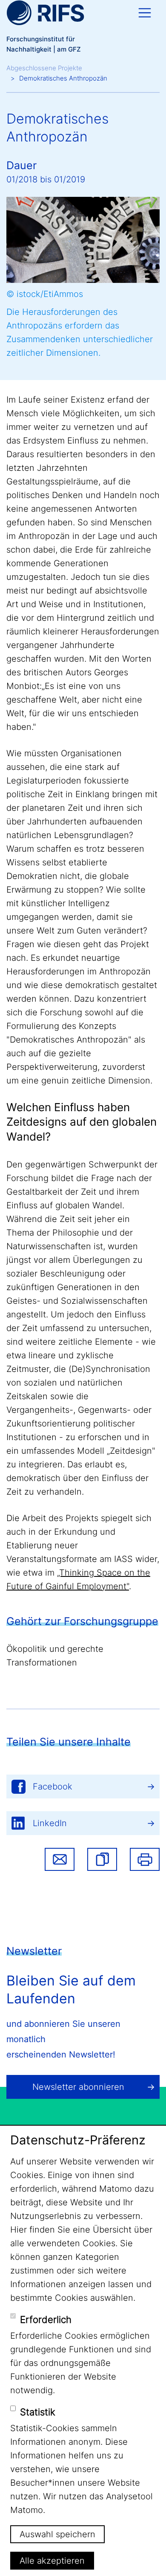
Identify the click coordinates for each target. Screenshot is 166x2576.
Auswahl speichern (57, 2534)
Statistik (38, 2412)
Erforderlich (46, 2320)
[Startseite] (45, 13)
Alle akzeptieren (52, 2561)
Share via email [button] (60, 1859)
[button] (102, 1859)
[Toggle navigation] (145, 13)
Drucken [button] (145, 1859)
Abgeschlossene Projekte (44, 68)
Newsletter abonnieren (78, 2087)
